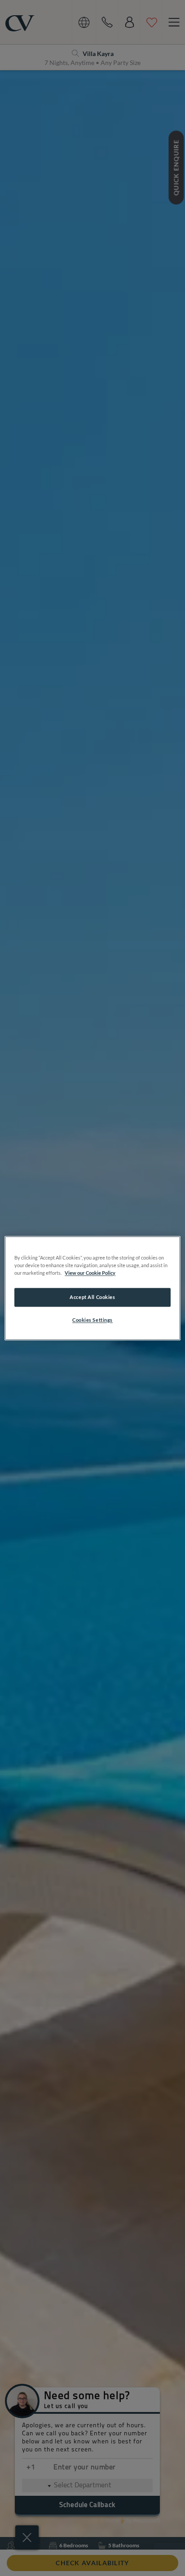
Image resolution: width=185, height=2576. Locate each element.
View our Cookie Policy (90, 1273)
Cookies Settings (92, 1320)
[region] (92, 1288)
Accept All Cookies (92, 1297)
